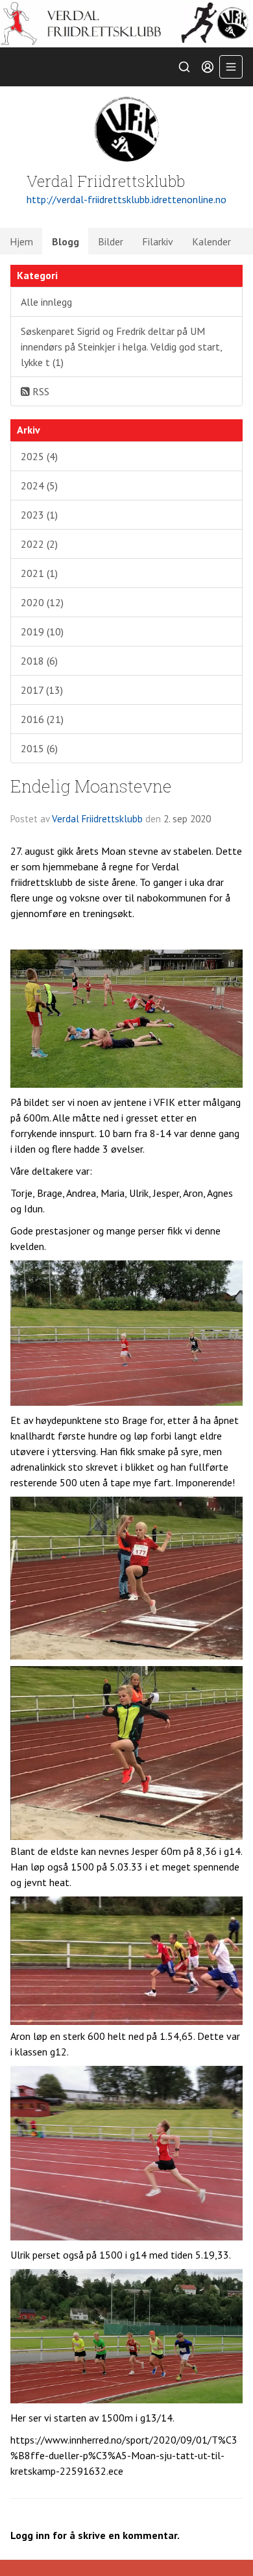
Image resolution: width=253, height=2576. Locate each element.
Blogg (66, 241)
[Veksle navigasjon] (231, 67)
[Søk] (184, 67)
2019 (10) (42, 632)
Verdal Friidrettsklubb (97, 819)
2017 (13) (42, 690)
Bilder (111, 241)
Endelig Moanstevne (91, 786)
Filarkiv (158, 241)
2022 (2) (39, 544)
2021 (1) (39, 573)
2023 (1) (39, 515)
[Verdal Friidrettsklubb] (126, 24)
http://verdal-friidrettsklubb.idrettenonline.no (126, 199)
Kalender (211, 241)
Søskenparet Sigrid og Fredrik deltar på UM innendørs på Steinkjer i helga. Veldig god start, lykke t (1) (122, 347)
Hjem (21, 241)
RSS (40, 391)
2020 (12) (42, 602)
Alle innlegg (46, 302)
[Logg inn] (208, 67)
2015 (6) (39, 748)
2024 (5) (39, 485)
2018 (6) (39, 661)
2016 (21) (42, 719)
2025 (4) (39, 456)
